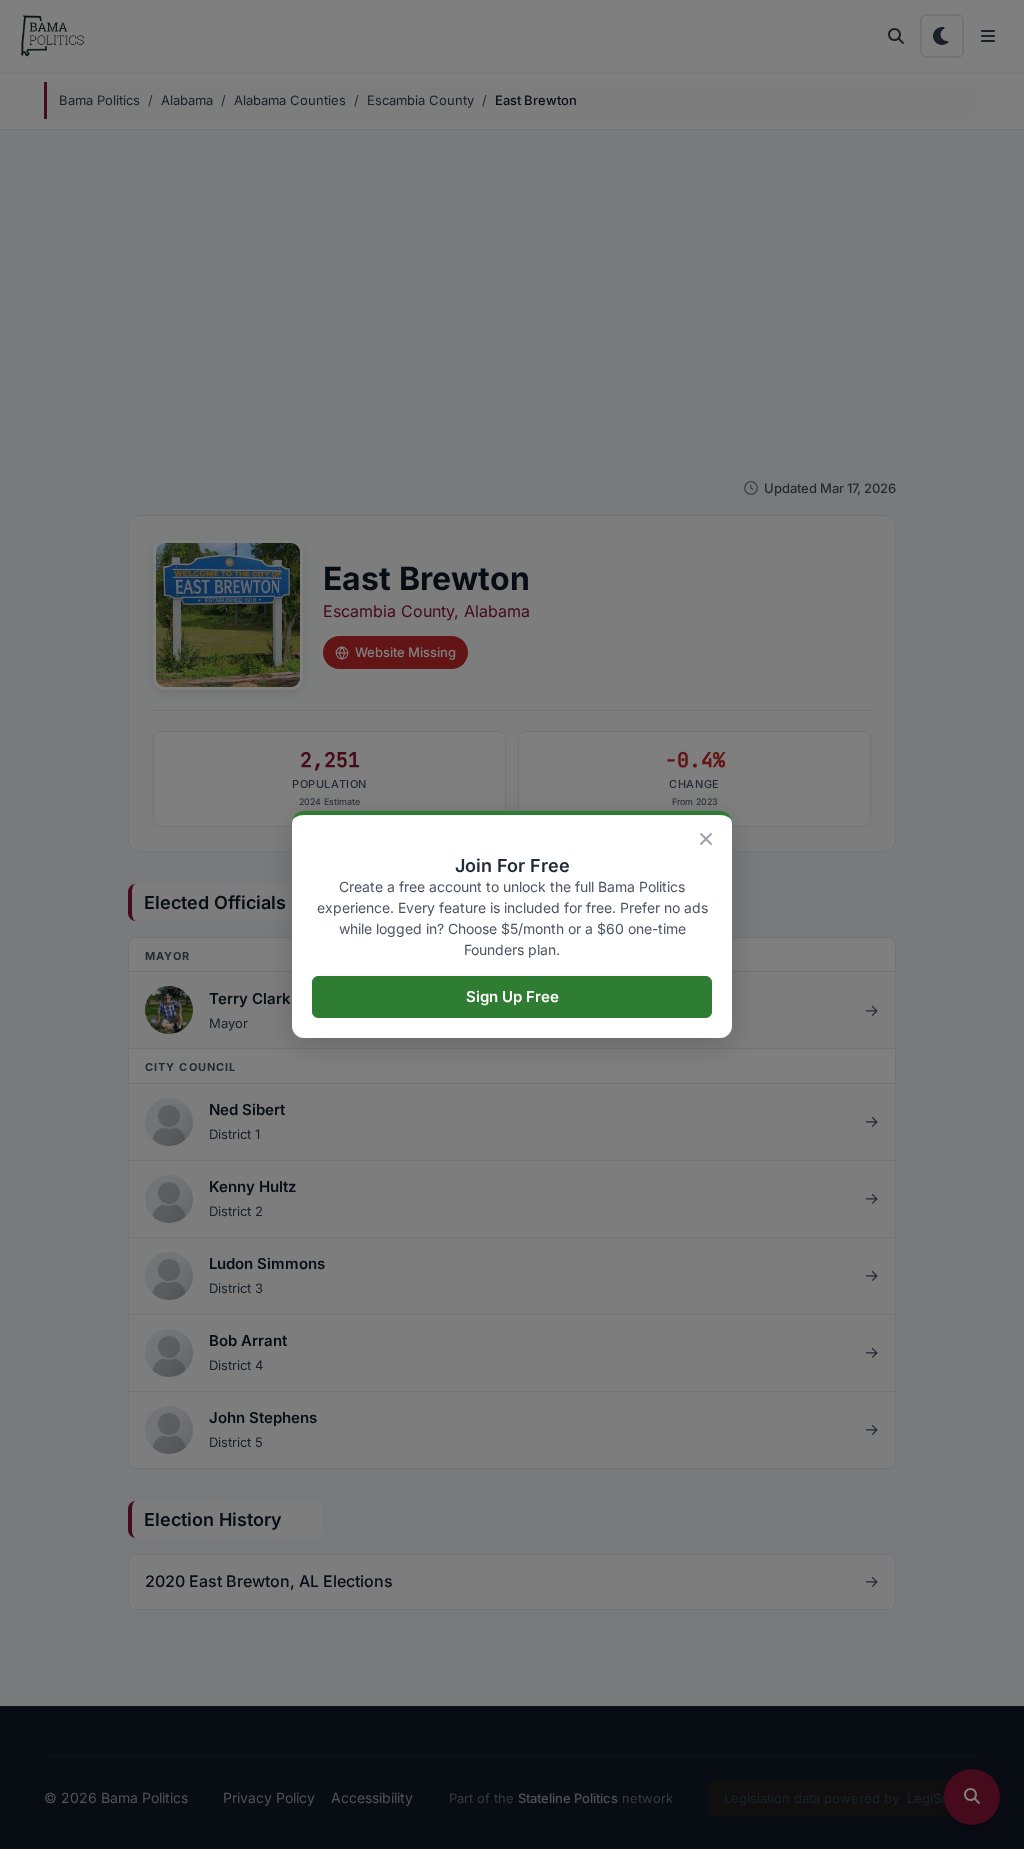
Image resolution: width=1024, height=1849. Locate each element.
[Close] (706, 839)
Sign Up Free (512, 996)
